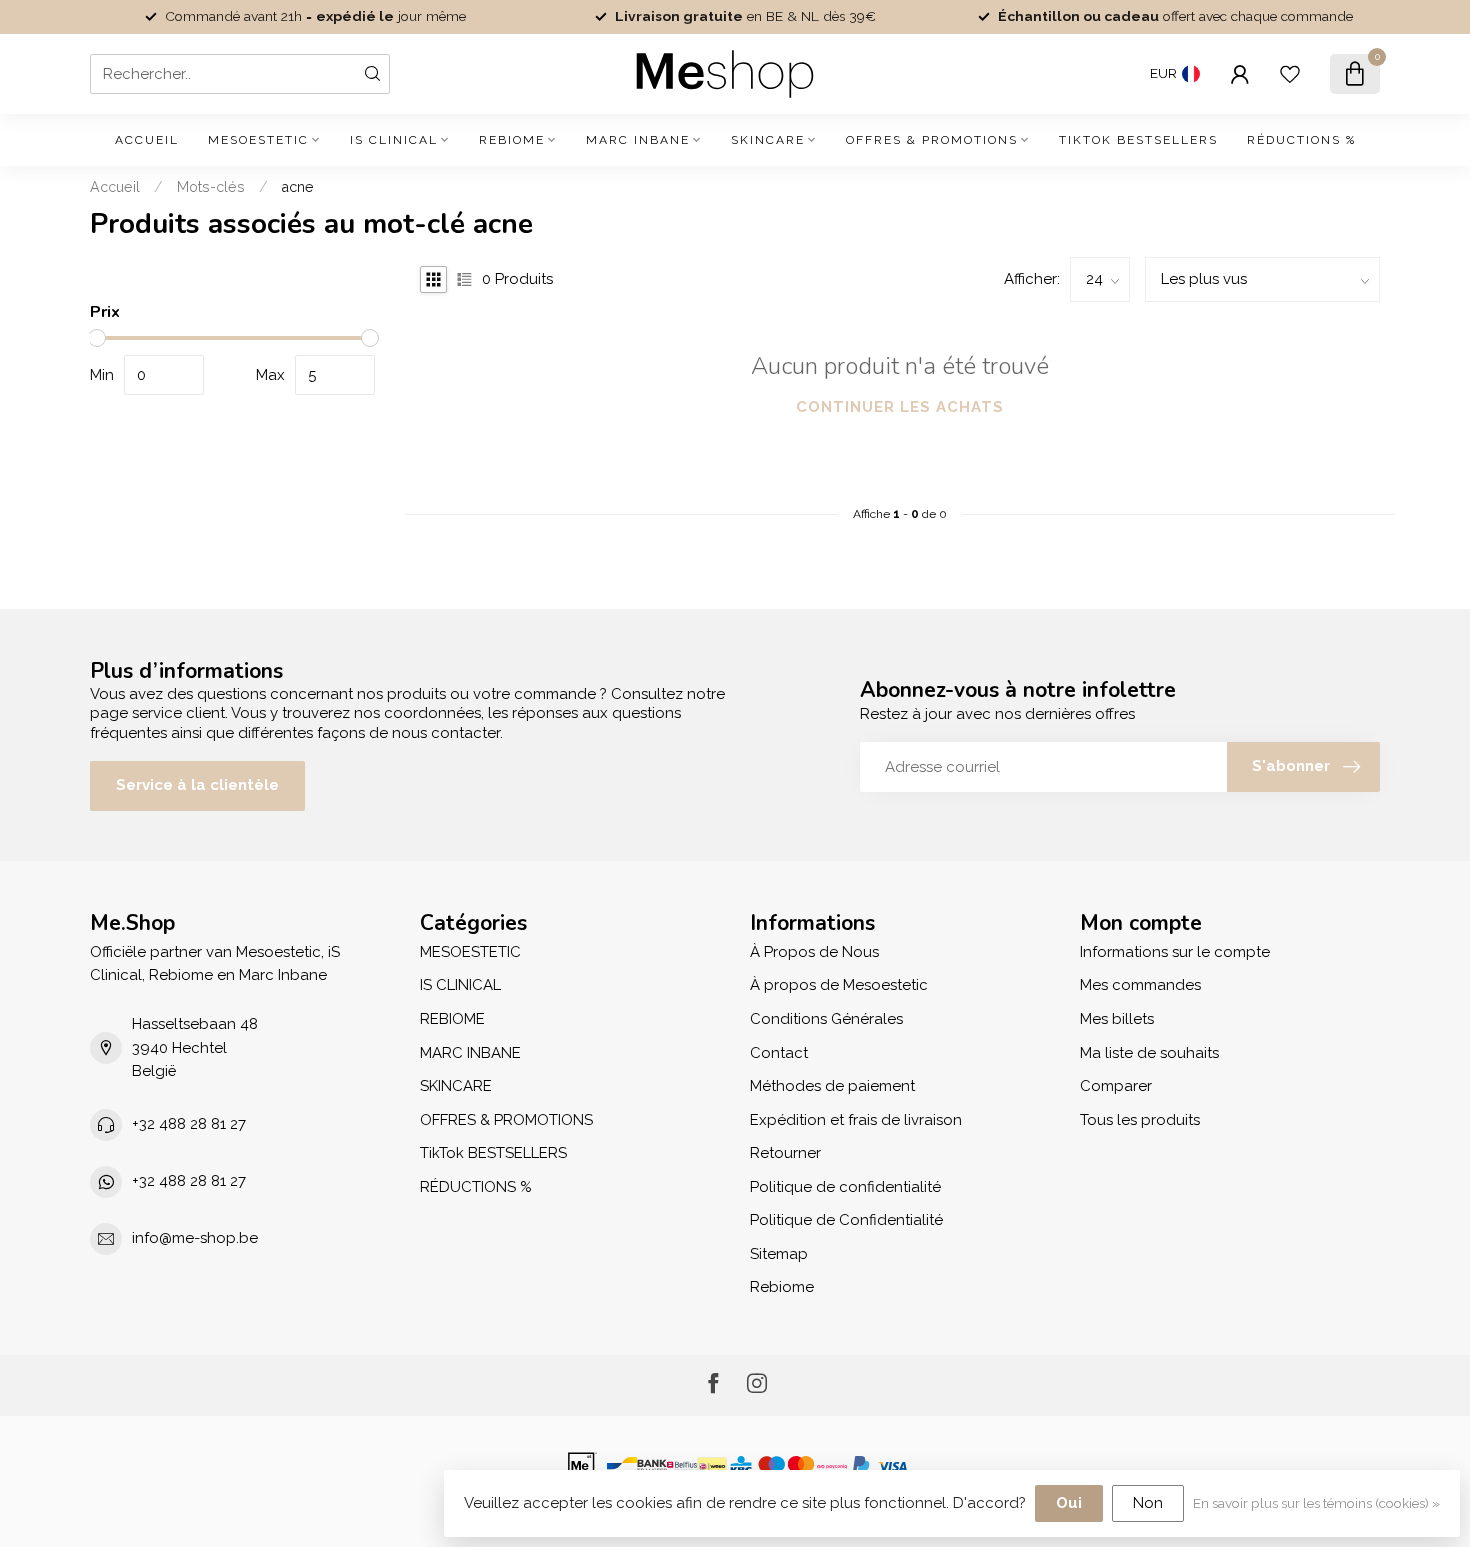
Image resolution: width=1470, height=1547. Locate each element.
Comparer (1116, 1086)
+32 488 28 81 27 (189, 1124)
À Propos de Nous (814, 952)
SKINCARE (768, 140)
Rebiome (782, 1287)
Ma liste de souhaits (1149, 1053)
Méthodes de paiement (832, 1086)
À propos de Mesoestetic (839, 985)
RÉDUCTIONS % (1301, 140)
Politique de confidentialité (845, 1187)
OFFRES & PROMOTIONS (932, 140)
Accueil (147, 140)
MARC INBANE (638, 140)
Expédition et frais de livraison (856, 1120)
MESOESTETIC (258, 140)
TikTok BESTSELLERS (1138, 140)
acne (298, 187)
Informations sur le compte (1175, 952)
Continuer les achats (900, 407)
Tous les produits (1140, 1120)
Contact (779, 1053)
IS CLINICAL (394, 140)
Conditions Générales (826, 1019)
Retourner (785, 1153)
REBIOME (512, 140)
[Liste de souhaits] (1290, 74)
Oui (1069, 1503)
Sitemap (779, 1254)
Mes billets (1117, 1019)
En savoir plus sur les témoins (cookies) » (1316, 1503)
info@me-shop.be (195, 1238)
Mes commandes (1140, 985)
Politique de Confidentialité (846, 1220)
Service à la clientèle (197, 785)
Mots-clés (211, 187)
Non (1148, 1503)
